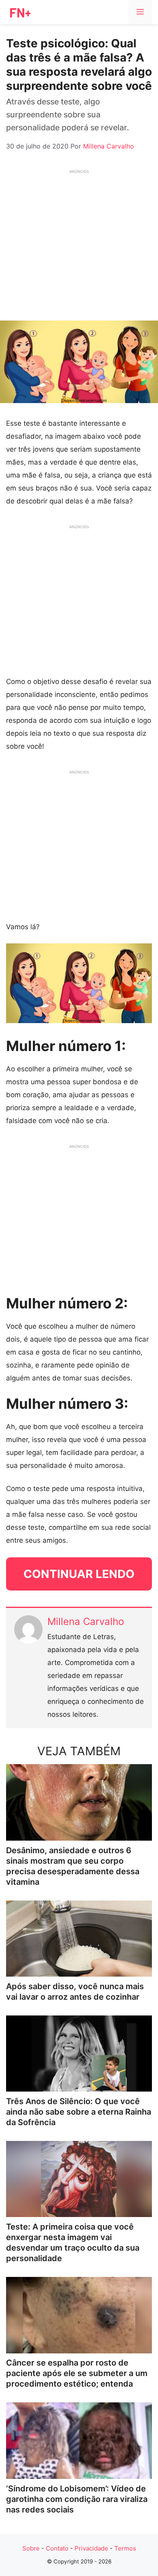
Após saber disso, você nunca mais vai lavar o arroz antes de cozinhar (75, 1992)
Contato (57, 2548)
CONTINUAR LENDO (79, 1574)
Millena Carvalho (86, 1621)
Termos (125, 2548)
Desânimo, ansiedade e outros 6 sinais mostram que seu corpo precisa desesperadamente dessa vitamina (73, 1866)
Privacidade (91, 2548)
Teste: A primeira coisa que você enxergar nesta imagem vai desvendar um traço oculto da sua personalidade (73, 2243)
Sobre (31, 2548)
